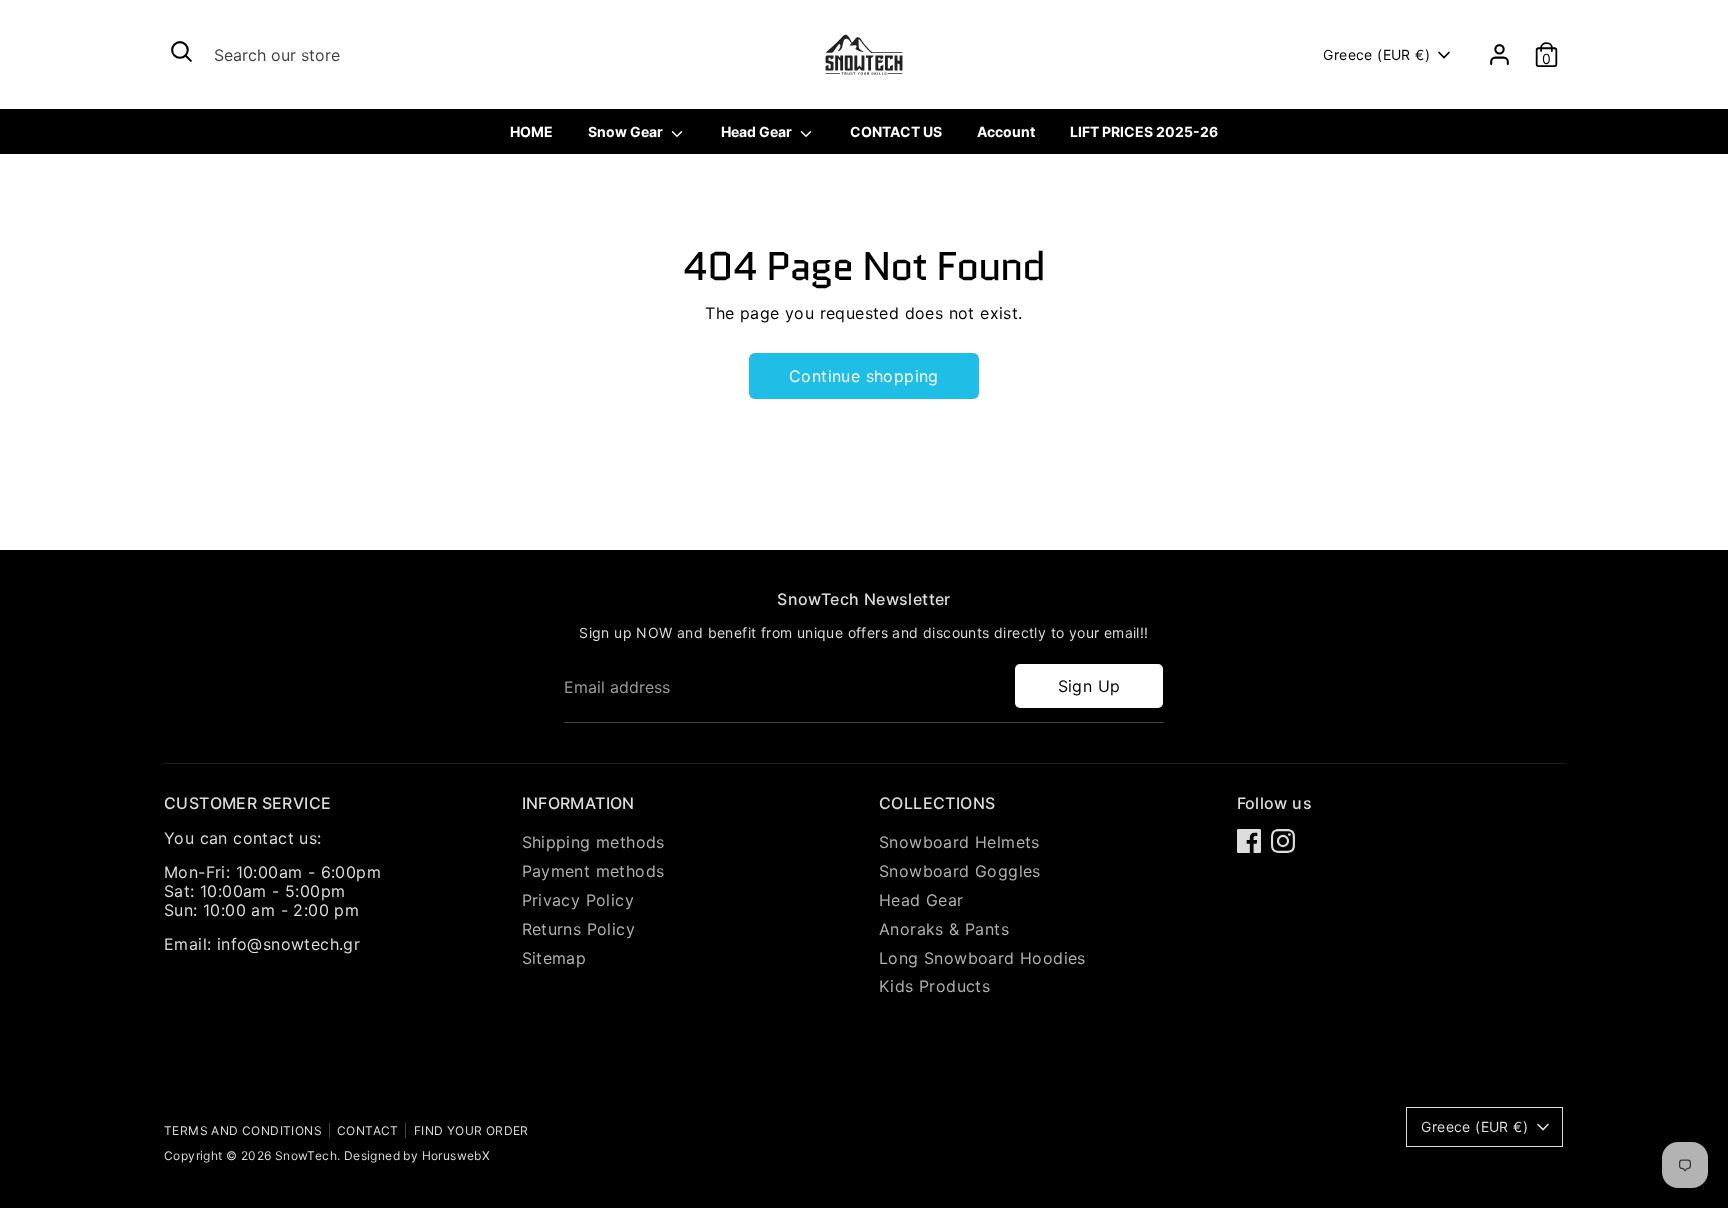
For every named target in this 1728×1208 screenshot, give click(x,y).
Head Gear (921, 900)
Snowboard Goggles (960, 871)
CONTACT (368, 1130)
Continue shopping (864, 376)
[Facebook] (1249, 841)
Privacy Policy (578, 900)
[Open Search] (181, 51)
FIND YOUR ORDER (471, 1130)
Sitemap (554, 958)
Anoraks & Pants (944, 929)
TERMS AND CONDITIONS (243, 1130)
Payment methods (593, 871)
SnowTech (306, 1155)
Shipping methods (593, 842)
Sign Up (1089, 686)
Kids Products (934, 986)
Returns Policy (579, 929)
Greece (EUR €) (1376, 54)
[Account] (1499, 54)
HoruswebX (456, 1155)
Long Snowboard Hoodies (982, 958)
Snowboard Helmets (959, 842)
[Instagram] (1283, 841)
